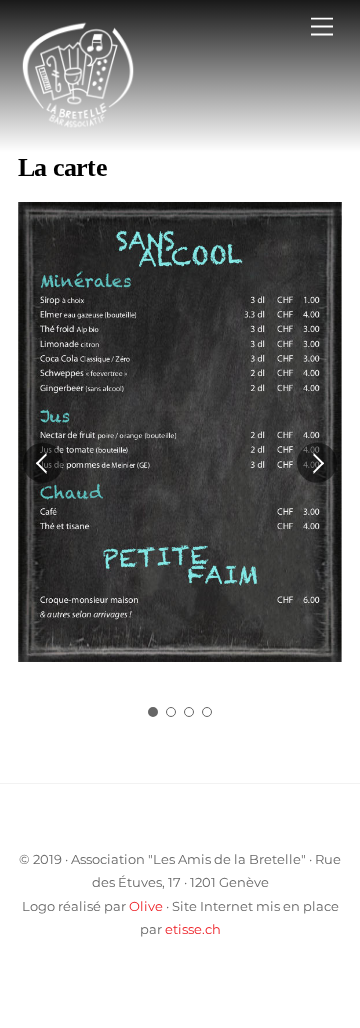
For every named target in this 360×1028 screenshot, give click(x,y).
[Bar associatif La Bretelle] (78, 126)
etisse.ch (193, 929)
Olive (146, 906)
